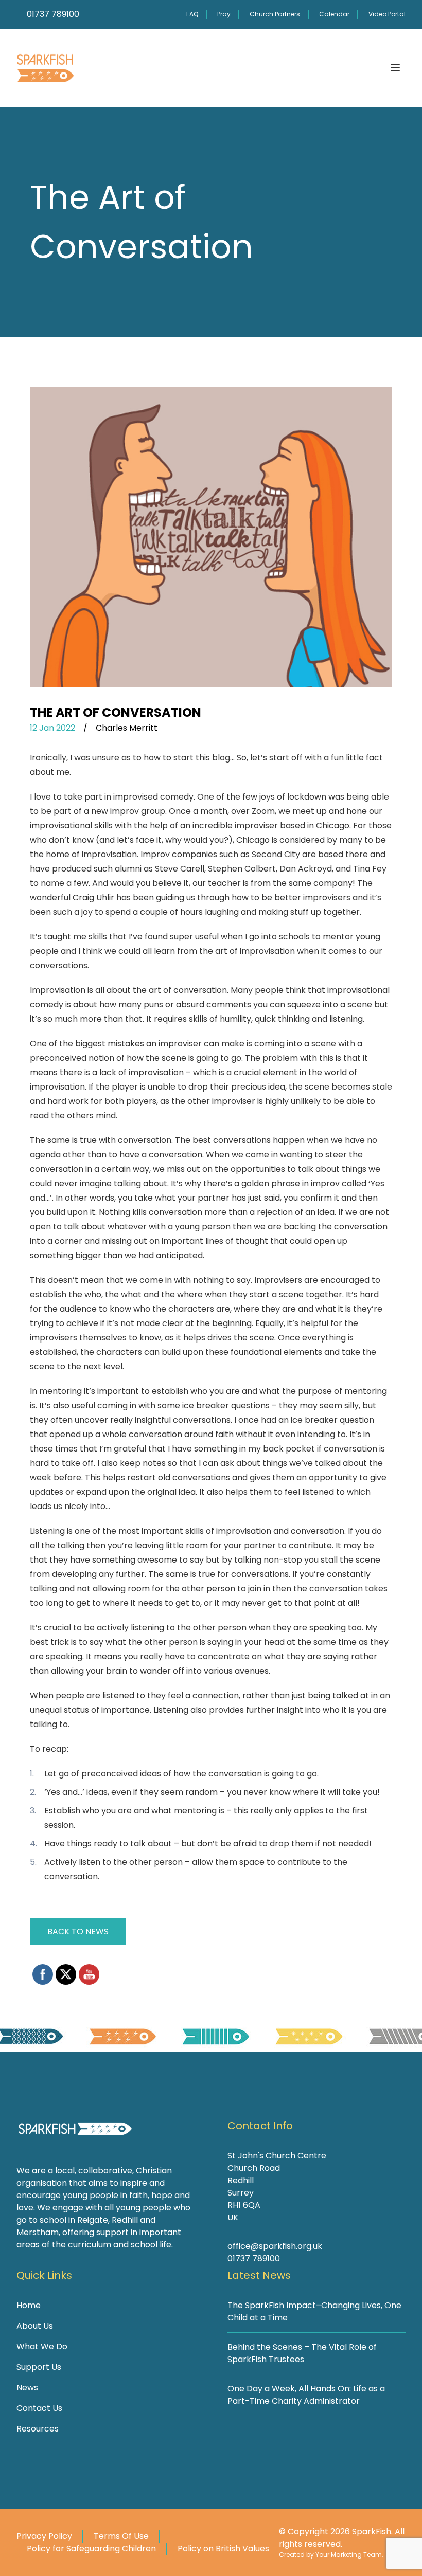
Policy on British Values (223, 2548)
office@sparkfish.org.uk (275, 2246)
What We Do (42, 2346)
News (27, 2388)
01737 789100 (254, 2258)
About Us (35, 2326)
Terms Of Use (121, 2536)
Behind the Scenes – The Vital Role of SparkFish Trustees (302, 2353)
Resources (38, 2429)
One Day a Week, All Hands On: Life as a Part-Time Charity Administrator (306, 2395)
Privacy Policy (44, 2536)
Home (29, 2305)
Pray (224, 14)
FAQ (192, 14)
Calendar (334, 14)
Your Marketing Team (349, 2555)
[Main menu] (395, 68)
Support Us (39, 2367)
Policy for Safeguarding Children (91, 2548)
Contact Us (39, 2408)
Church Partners (275, 14)
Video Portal (387, 14)
